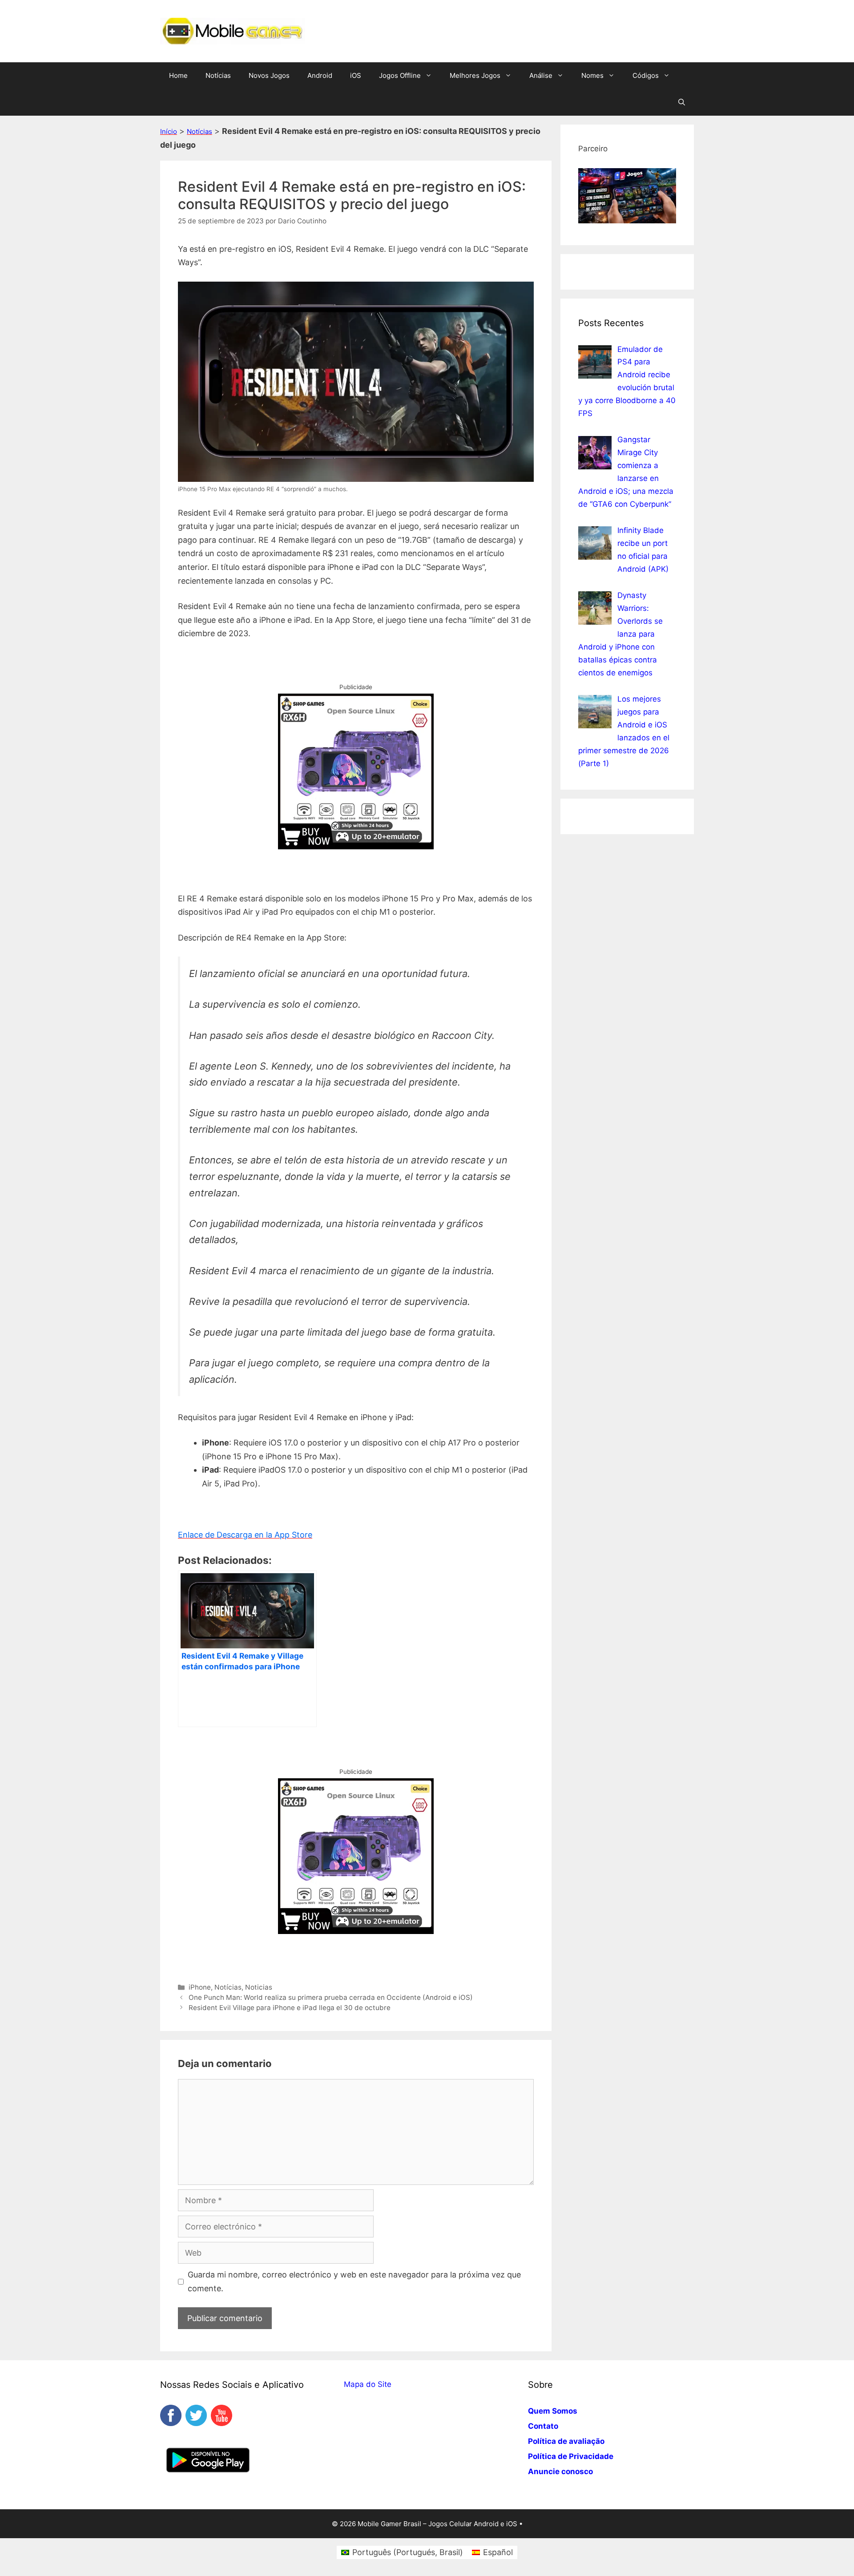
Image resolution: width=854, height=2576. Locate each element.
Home (178, 75)
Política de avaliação (566, 2441)
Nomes (592, 75)
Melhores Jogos (475, 75)
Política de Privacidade (571, 2456)
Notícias (218, 75)
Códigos (646, 75)
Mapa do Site (368, 2384)
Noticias (259, 1987)
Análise (541, 75)
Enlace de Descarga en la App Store (245, 1535)
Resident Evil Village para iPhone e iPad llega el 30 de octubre (290, 2008)
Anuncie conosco (560, 2471)
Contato (543, 2426)
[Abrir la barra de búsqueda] (682, 102)
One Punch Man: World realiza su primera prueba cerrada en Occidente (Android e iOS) (331, 1997)
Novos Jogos (269, 75)
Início (169, 131)
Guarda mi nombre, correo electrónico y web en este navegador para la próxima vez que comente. (354, 2281)
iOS (356, 75)
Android (320, 75)
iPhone (200, 1987)
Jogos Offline (400, 75)
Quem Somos (553, 2411)
